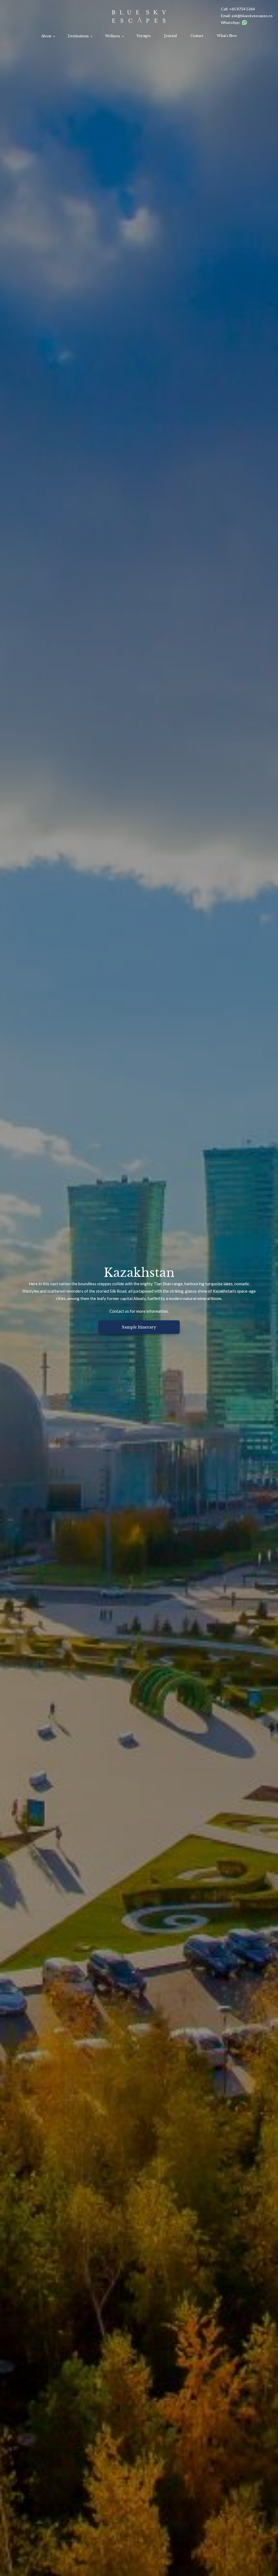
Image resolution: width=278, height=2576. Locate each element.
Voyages (144, 36)
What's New (227, 36)
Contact (197, 36)
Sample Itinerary (139, 1327)
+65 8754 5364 (242, 9)
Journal (170, 36)
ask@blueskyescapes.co (252, 16)
